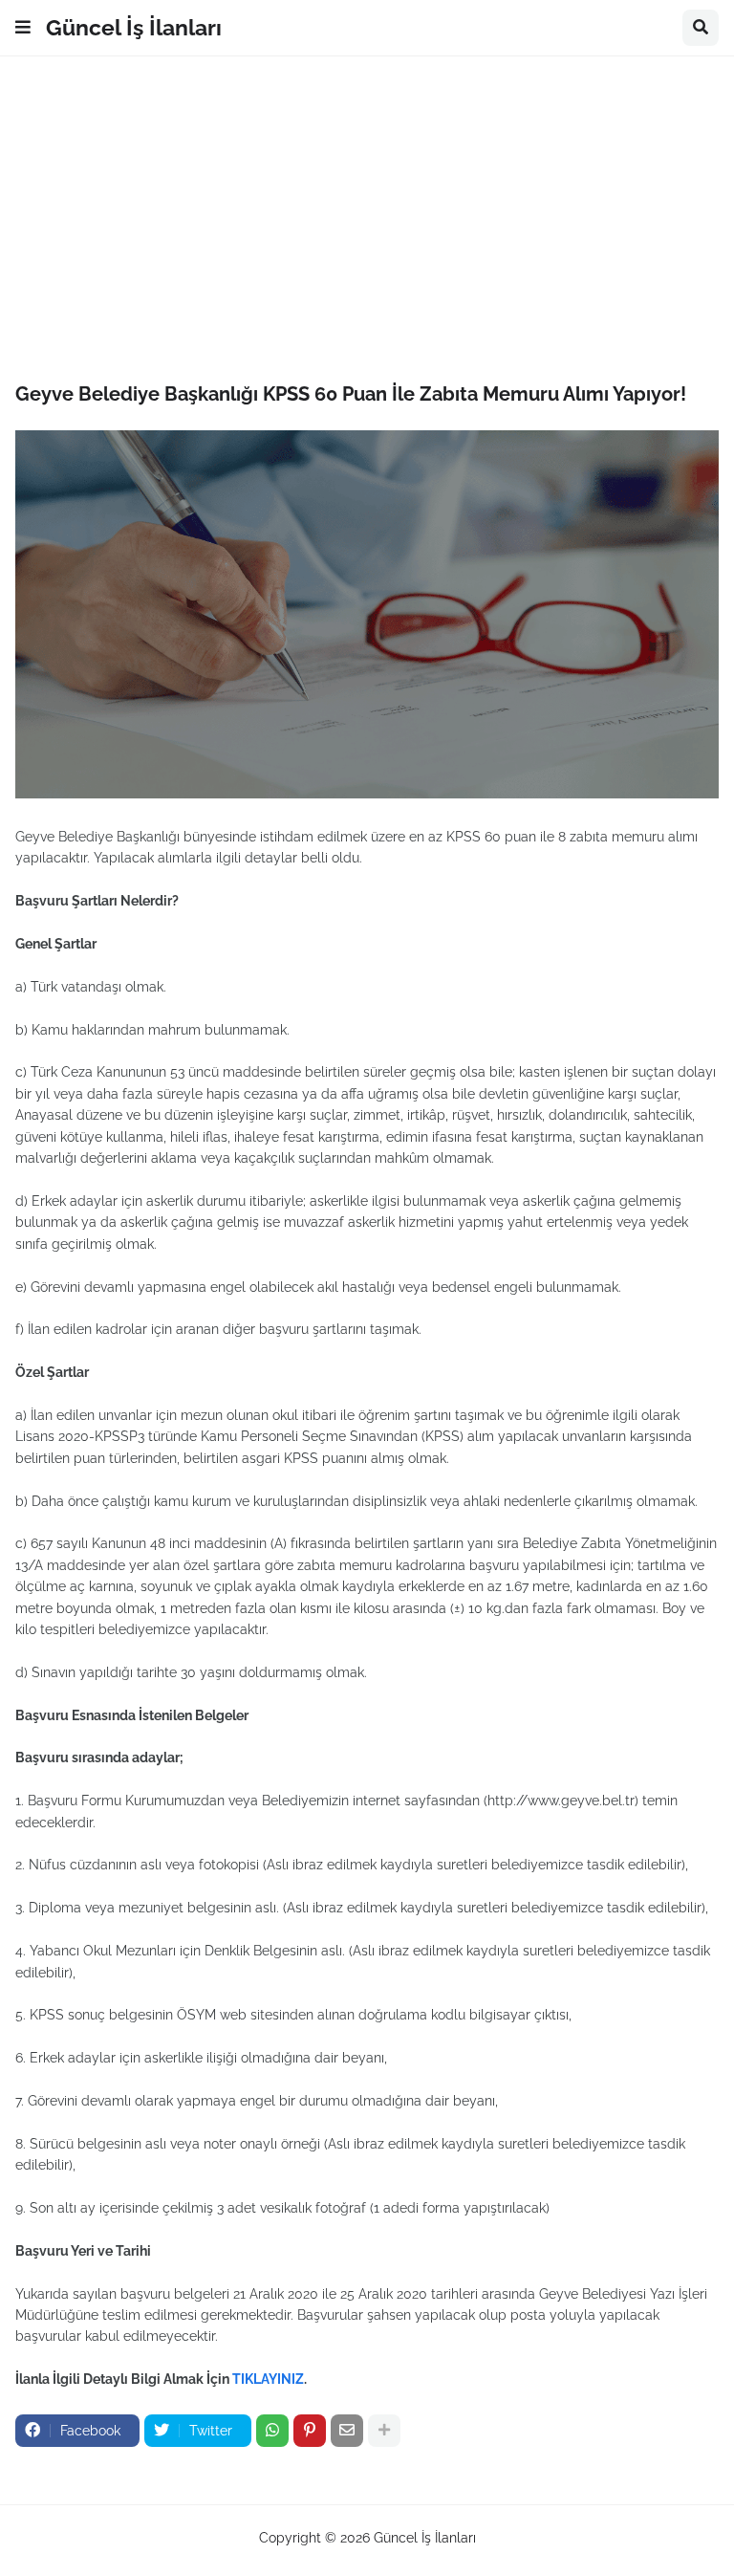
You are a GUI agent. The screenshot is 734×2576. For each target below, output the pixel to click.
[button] (23, 28)
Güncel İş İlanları (134, 27)
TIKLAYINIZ (268, 2379)
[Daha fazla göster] (384, 2431)
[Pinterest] (310, 2431)
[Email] (347, 2431)
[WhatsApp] (272, 2431)
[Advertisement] (367, 219)
